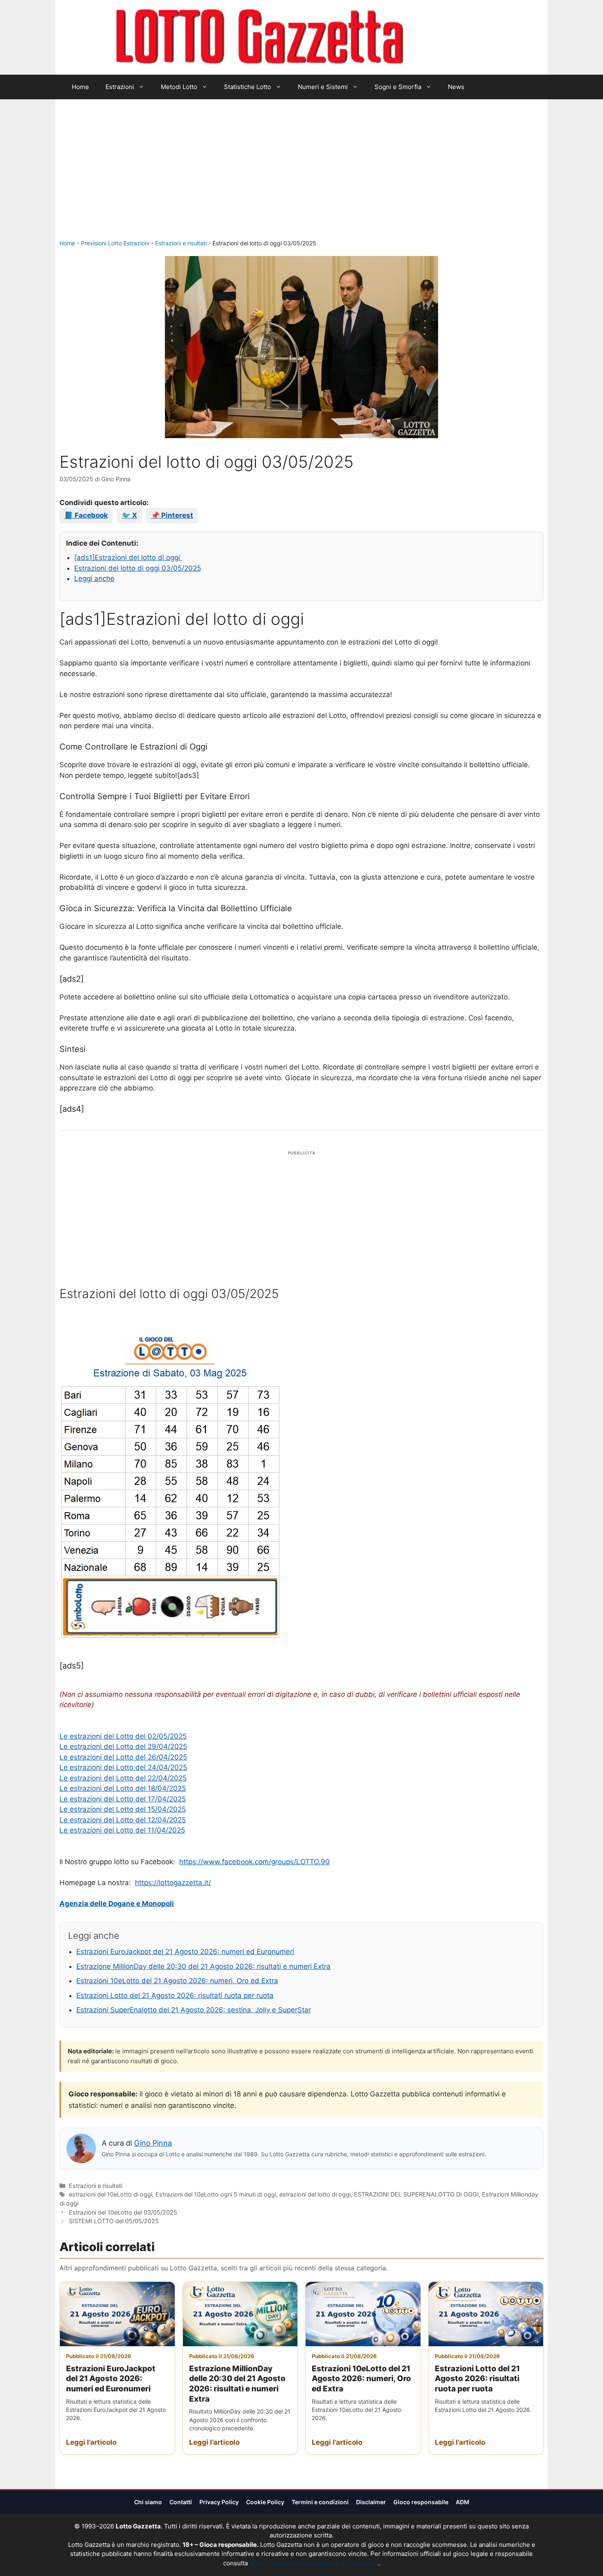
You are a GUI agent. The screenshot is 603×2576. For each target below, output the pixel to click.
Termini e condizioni (320, 2502)
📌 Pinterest (172, 515)
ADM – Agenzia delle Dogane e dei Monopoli (314, 2563)
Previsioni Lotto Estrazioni (115, 243)
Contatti (181, 2502)
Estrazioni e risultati (181, 243)
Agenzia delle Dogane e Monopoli (117, 1904)
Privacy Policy (219, 2502)
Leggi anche (94, 578)
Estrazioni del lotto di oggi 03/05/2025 (138, 568)
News (456, 87)
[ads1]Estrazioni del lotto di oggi (128, 558)
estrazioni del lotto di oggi (315, 2194)
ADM (463, 2502)
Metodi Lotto (179, 87)
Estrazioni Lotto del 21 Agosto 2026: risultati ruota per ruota (175, 1995)
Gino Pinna (153, 2143)
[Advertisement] (301, 177)
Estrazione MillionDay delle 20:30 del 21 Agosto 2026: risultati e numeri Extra (203, 1966)
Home (80, 87)
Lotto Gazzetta (451, 37)
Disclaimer (371, 2502)
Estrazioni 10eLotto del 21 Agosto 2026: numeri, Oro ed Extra (177, 1981)
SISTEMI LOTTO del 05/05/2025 (114, 2221)
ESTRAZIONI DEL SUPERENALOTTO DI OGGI (416, 2194)
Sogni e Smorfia (398, 87)
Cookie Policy (265, 2502)
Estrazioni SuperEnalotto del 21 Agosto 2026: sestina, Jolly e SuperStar (194, 2010)
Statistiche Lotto (248, 87)
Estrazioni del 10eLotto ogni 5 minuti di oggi (216, 2194)
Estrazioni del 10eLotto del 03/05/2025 (123, 2212)
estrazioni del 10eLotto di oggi (111, 2194)
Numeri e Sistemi (323, 87)
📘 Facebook (86, 515)
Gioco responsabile (421, 2502)
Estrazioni (120, 87)
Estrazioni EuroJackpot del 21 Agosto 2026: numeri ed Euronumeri (185, 1952)
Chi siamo (148, 2502)
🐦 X (129, 515)
